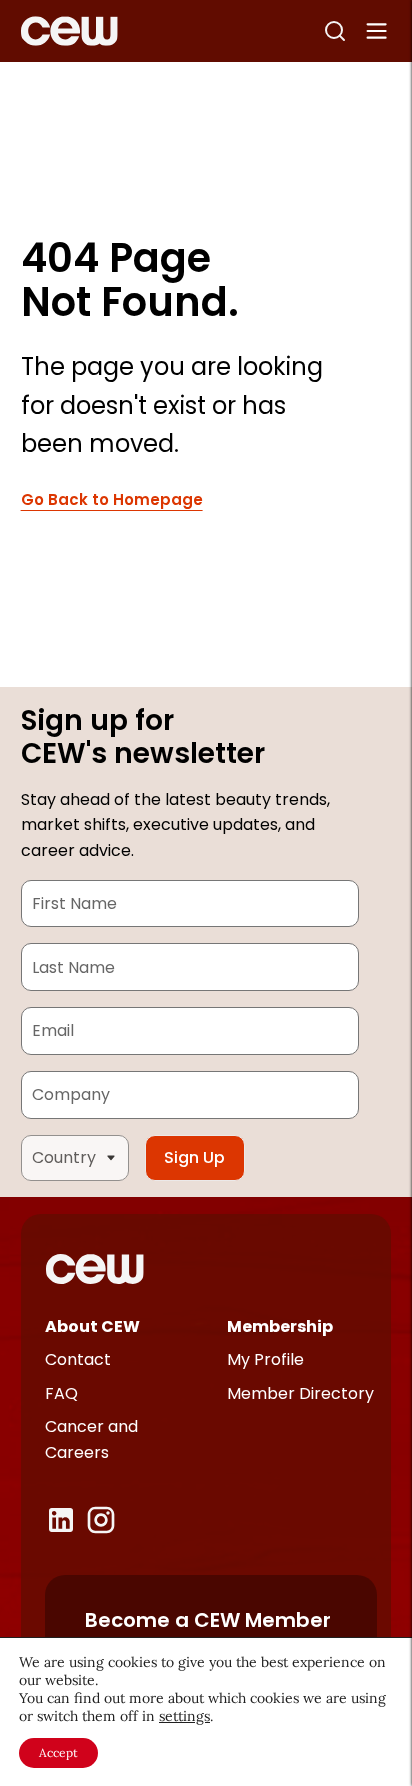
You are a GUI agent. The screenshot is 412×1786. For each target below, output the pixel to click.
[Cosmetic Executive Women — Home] (69, 31)
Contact (78, 1359)
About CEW (92, 1326)
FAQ (61, 1393)
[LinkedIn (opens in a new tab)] (61, 1520)
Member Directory (300, 1393)
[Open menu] (377, 31)
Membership (280, 1326)
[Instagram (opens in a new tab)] (101, 1520)
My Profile (265, 1359)
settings (184, 1716)
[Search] (335, 31)
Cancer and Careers (91, 1439)
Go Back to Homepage (112, 500)
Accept (58, 1752)
